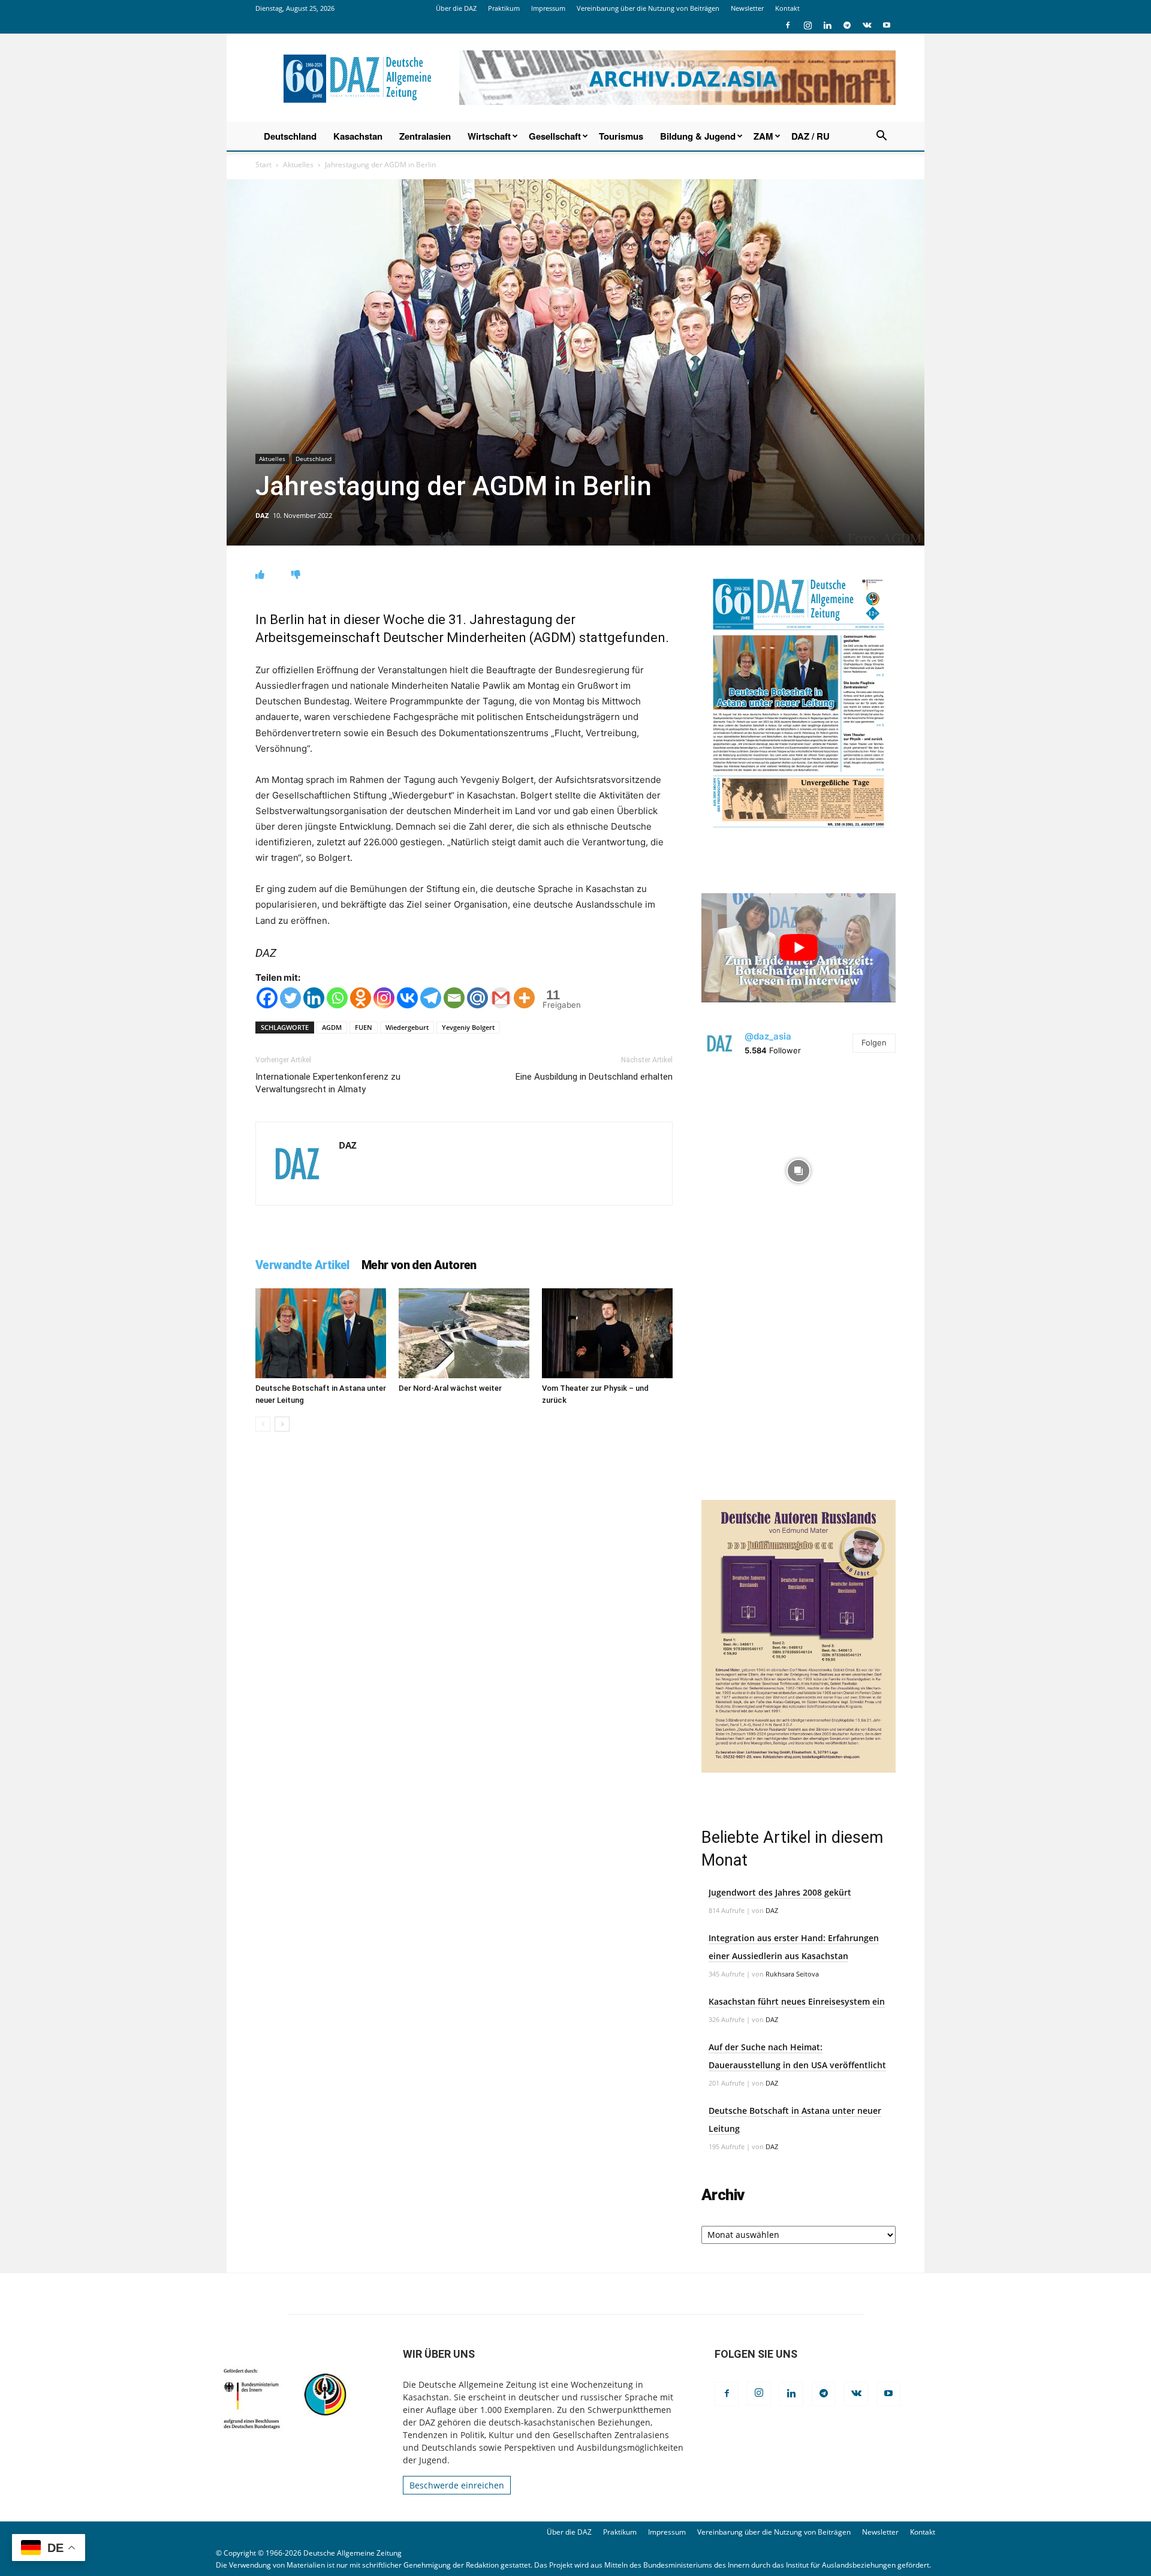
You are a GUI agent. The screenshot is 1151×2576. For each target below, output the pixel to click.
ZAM (763, 136)
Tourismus (621, 136)
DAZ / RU (810, 136)
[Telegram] (847, 25)
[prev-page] (263, 1424)
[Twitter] (290, 998)
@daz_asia (768, 1036)
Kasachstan (358, 136)
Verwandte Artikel (302, 1265)
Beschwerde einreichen (457, 2485)
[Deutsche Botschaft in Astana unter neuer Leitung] (321, 1333)
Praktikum (504, 8)
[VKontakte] (867, 25)
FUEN (364, 1027)
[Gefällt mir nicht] (296, 575)
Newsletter (747, 8)
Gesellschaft (555, 136)
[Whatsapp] (337, 998)
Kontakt (787, 8)
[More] (524, 998)
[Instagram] (807, 25)
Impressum (548, 8)
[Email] (454, 998)
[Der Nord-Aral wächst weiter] (464, 1333)
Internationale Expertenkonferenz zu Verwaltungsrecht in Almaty (328, 1083)
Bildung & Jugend (698, 136)
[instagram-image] (799, 1168)
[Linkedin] (827, 25)
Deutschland (290, 136)
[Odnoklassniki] (361, 998)
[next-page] (282, 1424)
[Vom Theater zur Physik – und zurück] (607, 1333)
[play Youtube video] (799, 948)
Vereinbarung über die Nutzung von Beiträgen (648, 8)
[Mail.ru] (477, 998)
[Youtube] (887, 25)
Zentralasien (425, 136)
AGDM (332, 1027)
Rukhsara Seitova (792, 1974)
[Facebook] (788, 25)
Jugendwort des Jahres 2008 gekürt (780, 1892)
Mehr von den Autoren (419, 1265)
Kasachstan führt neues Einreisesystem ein (797, 2001)
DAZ (262, 515)
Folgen (874, 1043)
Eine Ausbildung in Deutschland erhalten (594, 1077)
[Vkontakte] (407, 998)
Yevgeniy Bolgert (468, 1027)
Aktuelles (298, 165)
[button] (881, 137)
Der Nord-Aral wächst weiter (450, 1388)
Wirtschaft (489, 136)
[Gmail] (501, 998)
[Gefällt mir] (260, 575)
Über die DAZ (456, 8)
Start (263, 165)
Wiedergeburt (407, 1027)
